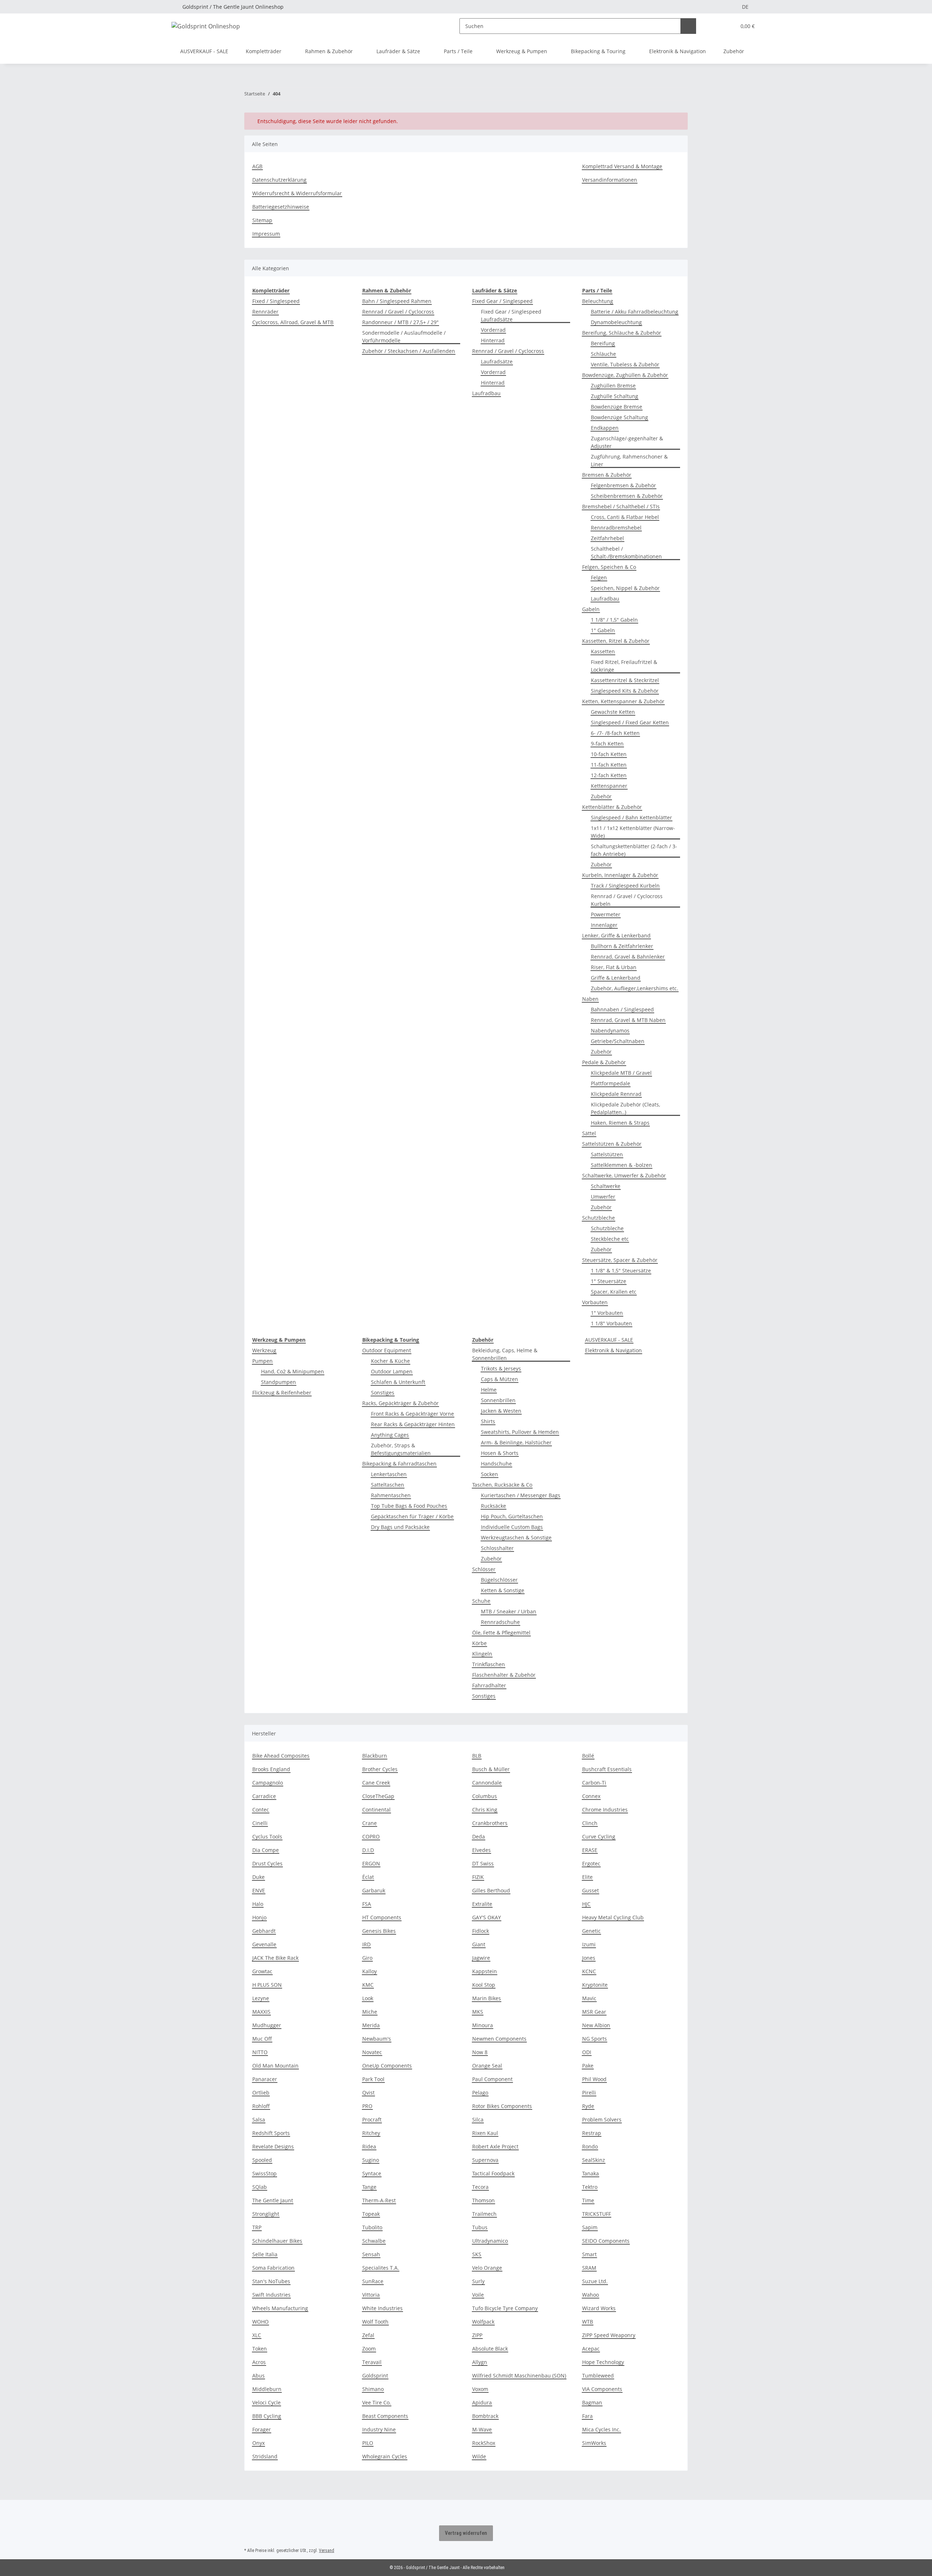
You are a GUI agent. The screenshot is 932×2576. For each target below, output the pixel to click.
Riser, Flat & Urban (614, 967)
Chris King (485, 1810)
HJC (586, 1904)
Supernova (485, 2160)
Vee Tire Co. (377, 2402)
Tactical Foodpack (493, 2173)
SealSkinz (594, 2160)
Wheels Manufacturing (280, 2308)
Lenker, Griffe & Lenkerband (616, 935)
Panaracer (265, 2079)
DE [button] (745, 7)
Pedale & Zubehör (604, 1062)
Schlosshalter (497, 1548)
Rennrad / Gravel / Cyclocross (398, 312)
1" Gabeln (603, 630)
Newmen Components (499, 2039)
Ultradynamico (490, 2241)
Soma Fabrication (273, 2268)
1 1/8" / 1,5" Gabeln (614, 620)
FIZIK (478, 1877)
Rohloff (261, 2106)
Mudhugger (267, 2025)
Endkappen (605, 428)
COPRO (371, 1836)
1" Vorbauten (607, 1313)
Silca (478, 2119)
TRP (257, 2227)
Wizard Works (599, 2308)
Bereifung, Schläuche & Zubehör (622, 333)
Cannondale (487, 1783)
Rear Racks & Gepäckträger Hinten (413, 1424)
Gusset (591, 1890)
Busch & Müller (491, 1769)
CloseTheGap (378, 1796)
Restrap (592, 2133)
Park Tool (373, 2079)
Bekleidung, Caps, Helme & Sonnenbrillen (505, 1354)
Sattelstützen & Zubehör (612, 1144)
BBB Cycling (267, 2416)
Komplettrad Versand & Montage (622, 166)
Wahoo (591, 2295)
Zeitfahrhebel (607, 538)
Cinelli (260, 1823)
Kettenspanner (609, 786)
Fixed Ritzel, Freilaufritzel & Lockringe (624, 666)
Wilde (479, 2456)
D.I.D (368, 1850)
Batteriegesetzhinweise (281, 207)
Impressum (266, 234)
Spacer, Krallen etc (614, 1292)
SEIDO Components (606, 2241)
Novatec (372, 2052)
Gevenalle (264, 1944)
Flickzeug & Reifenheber (282, 1393)
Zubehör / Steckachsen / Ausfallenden (409, 351)
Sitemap (262, 220)
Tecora (480, 2187)
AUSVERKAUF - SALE (609, 1340)
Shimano (373, 2389)
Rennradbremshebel (616, 528)
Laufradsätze (497, 361)
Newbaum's (377, 2039)
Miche (370, 2012)
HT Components (382, 1917)
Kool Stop (484, 1985)
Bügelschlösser (499, 1580)
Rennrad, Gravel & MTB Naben (628, 1020)
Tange (369, 2187)
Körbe (479, 1643)
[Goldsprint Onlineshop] (206, 26)
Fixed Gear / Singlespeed (502, 301)
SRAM (589, 2268)
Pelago (480, 2093)
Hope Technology (603, 2362)
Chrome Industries (605, 1810)
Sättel (589, 1133)
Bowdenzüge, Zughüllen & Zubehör (625, 375)
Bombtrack (485, 2416)
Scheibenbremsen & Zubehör (627, 496)
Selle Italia (265, 2254)
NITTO (260, 2052)
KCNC (589, 1971)
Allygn (480, 2362)
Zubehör (601, 796)
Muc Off (262, 2039)
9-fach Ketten (607, 744)
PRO (367, 2106)
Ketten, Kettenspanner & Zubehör (623, 701)
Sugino (371, 2160)
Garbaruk (374, 1890)
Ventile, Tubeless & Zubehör (625, 364)
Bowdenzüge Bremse (617, 407)
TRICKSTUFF (597, 2214)
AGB (257, 166)
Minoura (483, 2025)
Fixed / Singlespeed (276, 301)
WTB (588, 2322)
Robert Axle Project (495, 2146)
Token (260, 2349)
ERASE (590, 1850)
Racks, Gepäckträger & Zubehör (400, 1403)
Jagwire (481, 1958)
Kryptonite (595, 1985)
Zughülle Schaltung (615, 396)
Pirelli (589, 2093)
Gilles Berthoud (491, 1890)
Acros (259, 2362)
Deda (479, 1836)
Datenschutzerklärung (279, 180)
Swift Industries (271, 2295)
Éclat (368, 1877)
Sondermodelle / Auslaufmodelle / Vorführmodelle (404, 337)
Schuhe (481, 1601)
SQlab (260, 2187)
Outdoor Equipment (387, 1350)
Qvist (368, 2093)
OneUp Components (387, 2066)
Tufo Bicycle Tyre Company (505, 2308)
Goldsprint (375, 2376)
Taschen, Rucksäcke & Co (502, 1485)
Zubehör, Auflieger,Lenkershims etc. (635, 988)
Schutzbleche (599, 1218)
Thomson (483, 2200)
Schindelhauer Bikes (277, 2241)
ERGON (371, 1863)
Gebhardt (264, 1931)
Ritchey (371, 2133)
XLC (257, 2335)
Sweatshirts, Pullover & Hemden (520, 1432)
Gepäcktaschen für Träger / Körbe (412, 1516)
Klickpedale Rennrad (616, 1094)
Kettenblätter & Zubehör (612, 807)
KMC (368, 1985)
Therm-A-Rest (379, 2200)
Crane (370, 1823)
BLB (477, 1756)
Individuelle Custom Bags (512, 1527)
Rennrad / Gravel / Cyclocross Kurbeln (627, 900)
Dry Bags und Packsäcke (400, 1527)
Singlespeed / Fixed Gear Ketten (630, 722)
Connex (591, 1796)
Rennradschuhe (500, 1622)
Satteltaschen (388, 1485)
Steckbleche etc (610, 1239)
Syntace (372, 2173)
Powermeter (606, 914)
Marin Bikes (487, 1998)
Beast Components (385, 2416)
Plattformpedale (611, 1083)
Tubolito (372, 2227)
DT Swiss (483, 1863)
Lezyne (261, 1998)
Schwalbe (374, 2241)
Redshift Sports (271, 2133)
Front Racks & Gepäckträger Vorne (412, 1414)
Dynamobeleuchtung (616, 322)
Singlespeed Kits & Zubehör (625, 691)
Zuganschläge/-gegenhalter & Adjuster (627, 442)
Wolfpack (483, 2322)
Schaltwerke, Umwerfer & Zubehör (624, 1175)
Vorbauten (595, 1302)
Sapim (590, 2227)
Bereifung (603, 343)
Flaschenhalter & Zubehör (504, 1675)
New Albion (596, 2025)
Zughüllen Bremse (613, 386)
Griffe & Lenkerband (616, 978)
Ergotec (591, 1863)
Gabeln (591, 609)
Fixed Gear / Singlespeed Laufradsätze (511, 315)
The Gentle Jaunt (273, 2200)
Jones (589, 1958)
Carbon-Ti (594, 1783)
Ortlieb (261, 2093)
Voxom (480, 2389)
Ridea (369, 2146)
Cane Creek (376, 1783)
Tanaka (591, 2173)
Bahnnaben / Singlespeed (622, 1009)
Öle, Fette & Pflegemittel (501, 1633)
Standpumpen (279, 1382)
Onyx (258, 2443)
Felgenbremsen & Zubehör (623, 485)
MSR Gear (594, 2012)
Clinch (590, 1823)
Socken (489, 1474)
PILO (368, 2443)
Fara (587, 2416)
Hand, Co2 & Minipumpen (293, 1371)
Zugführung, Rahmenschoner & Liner (629, 460)
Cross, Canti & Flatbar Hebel (625, 517)
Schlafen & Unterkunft (398, 1382)
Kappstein (485, 1971)
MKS (478, 2012)
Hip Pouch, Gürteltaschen (512, 1516)
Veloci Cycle (266, 2402)
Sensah (371, 2254)
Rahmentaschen (391, 1495)
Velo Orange (487, 2268)
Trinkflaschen (489, 1664)
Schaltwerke (606, 1186)
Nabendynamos (610, 1031)
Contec (261, 1810)
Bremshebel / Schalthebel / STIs (621, 506)
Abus (258, 2376)
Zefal (368, 2335)
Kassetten (603, 651)
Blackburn (375, 1756)
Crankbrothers (490, 1823)
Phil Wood (594, 2079)
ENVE (259, 1890)
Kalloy (370, 1971)
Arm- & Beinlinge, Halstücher (516, 1442)
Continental (376, 1810)
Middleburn (267, 2389)
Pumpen (262, 1361)
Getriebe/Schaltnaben (618, 1041)
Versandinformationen (610, 180)
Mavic (589, 1998)
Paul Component (492, 2079)
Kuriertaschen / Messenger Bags (521, 1495)
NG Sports (595, 2039)
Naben (590, 999)
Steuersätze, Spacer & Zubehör (620, 1260)
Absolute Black (490, 2349)
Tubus (480, 2227)
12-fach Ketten (609, 775)
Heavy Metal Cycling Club (613, 1917)
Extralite (482, 1904)
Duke (258, 1877)
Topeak (371, 2214)
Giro (367, 1958)
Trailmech (484, 2214)
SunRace (373, 2281)
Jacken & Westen (501, 1411)
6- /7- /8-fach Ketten (615, 733)
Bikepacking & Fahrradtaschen (399, 1464)
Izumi (589, 1944)
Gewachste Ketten (613, 712)
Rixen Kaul (485, 2133)
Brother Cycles (380, 1769)
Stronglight (266, 2214)
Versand (327, 2551)
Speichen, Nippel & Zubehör (625, 588)
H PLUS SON (267, 1985)
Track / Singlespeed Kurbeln (625, 886)
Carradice (264, 1796)
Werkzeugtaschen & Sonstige (516, 1537)
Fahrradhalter (489, 1685)
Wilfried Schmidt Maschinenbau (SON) (519, 2376)
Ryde (588, 2106)
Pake (588, 2066)
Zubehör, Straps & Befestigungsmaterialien (401, 1449)
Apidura (482, 2402)
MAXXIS (261, 2012)
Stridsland (265, 2456)
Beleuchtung (598, 301)
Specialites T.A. (381, 2268)
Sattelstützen (607, 1154)
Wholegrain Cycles (385, 2456)
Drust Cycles (267, 1863)
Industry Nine (379, 2429)
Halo (258, 1904)
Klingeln (482, 1654)
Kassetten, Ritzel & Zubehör (616, 641)
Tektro (590, 2187)
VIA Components (602, 2389)
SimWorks (594, 2443)
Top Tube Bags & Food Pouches (409, 1506)
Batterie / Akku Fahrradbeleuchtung (635, 312)
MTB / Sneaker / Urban (509, 1611)
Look (368, 1998)
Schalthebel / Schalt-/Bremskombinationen (626, 552)
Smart (589, 2254)
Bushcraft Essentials (607, 1769)
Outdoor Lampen (392, 1371)
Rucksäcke (493, 1506)
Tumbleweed (598, 2376)
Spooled (262, 2160)
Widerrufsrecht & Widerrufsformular (297, 193)
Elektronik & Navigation (613, 1350)
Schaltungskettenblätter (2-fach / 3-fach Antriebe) (634, 850)
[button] (716, 26)
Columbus (485, 1796)
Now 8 (480, 2052)
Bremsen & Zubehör (607, 475)
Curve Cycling (599, 1836)
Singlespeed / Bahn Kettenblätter (631, 817)
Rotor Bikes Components (502, 2106)
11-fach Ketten (609, 765)
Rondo (590, 2146)
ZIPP (477, 2335)
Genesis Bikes (379, 1931)
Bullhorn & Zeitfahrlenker (622, 946)
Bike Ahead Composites (281, 1756)
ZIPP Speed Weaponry (609, 2335)
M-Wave (482, 2429)
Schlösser (484, 1569)
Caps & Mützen (499, 1379)
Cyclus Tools (267, 1836)
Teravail (372, 2362)
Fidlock (481, 1931)
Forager (262, 2429)
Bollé (588, 1756)
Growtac (262, 1971)
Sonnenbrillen (498, 1400)
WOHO (260, 2322)
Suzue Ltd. (595, 2281)
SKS (477, 2254)
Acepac (591, 2349)
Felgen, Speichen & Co (609, 567)
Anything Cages (390, 1435)
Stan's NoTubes (271, 2281)
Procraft (372, 2119)
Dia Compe (266, 1850)
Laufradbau (486, 393)
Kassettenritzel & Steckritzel (625, 680)
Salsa (259, 2119)
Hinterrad (493, 340)
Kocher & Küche (390, 1361)
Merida (371, 2025)
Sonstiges (383, 1393)
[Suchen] (688, 26)
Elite (587, 1877)
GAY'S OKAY (487, 1917)
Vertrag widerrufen (466, 2533)
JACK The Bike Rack (275, 1958)
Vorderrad (493, 330)
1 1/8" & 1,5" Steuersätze (621, 1271)
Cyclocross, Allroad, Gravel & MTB (293, 322)
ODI (587, 2052)
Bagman (592, 2402)
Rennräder (265, 312)
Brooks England (271, 1769)
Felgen (599, 577)
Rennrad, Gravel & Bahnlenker (628, 957)
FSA (367, 1904)
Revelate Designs (273, 2146)
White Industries (382, 2308)
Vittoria (371, 2295)
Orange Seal (487, 2066)
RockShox (484, 2443)
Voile (478, 2295)
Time (588, 2200)
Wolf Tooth (375, 2322)
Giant (479, 1944)
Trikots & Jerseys (501, 1368)
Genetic (591, 1931)
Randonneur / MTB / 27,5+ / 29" (400, 322)
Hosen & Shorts (500, 1453)
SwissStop (264, 2173)
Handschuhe (496, 1464)
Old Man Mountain (275, 2066)
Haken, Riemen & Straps (620, 1123)
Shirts (488, 1421)
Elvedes (481, 1850)
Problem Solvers (602, 2119)
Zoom (369, 2349)
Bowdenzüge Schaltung (619, 417)
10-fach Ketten (609, 754)
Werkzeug (264, 1350)
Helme (489, 1390)
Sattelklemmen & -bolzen (621, 1165)
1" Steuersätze (609, 1281)
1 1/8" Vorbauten (611, 1323)
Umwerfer (603, 1197)
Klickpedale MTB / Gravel (621, 1073)
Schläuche (603, 354)
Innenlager (604, 925)
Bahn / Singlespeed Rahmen (397, 301)
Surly (478, 2281)
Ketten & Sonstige (503, 1590)
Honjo (259, 1917)
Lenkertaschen (389, 1474)
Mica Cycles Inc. (601, 2429)
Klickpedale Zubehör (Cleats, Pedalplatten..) (625, 1108)
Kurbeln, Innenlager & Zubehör (620, 875)
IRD (366, 1944)
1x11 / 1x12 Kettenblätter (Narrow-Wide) (633, 832)
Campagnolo (268, 1783)
